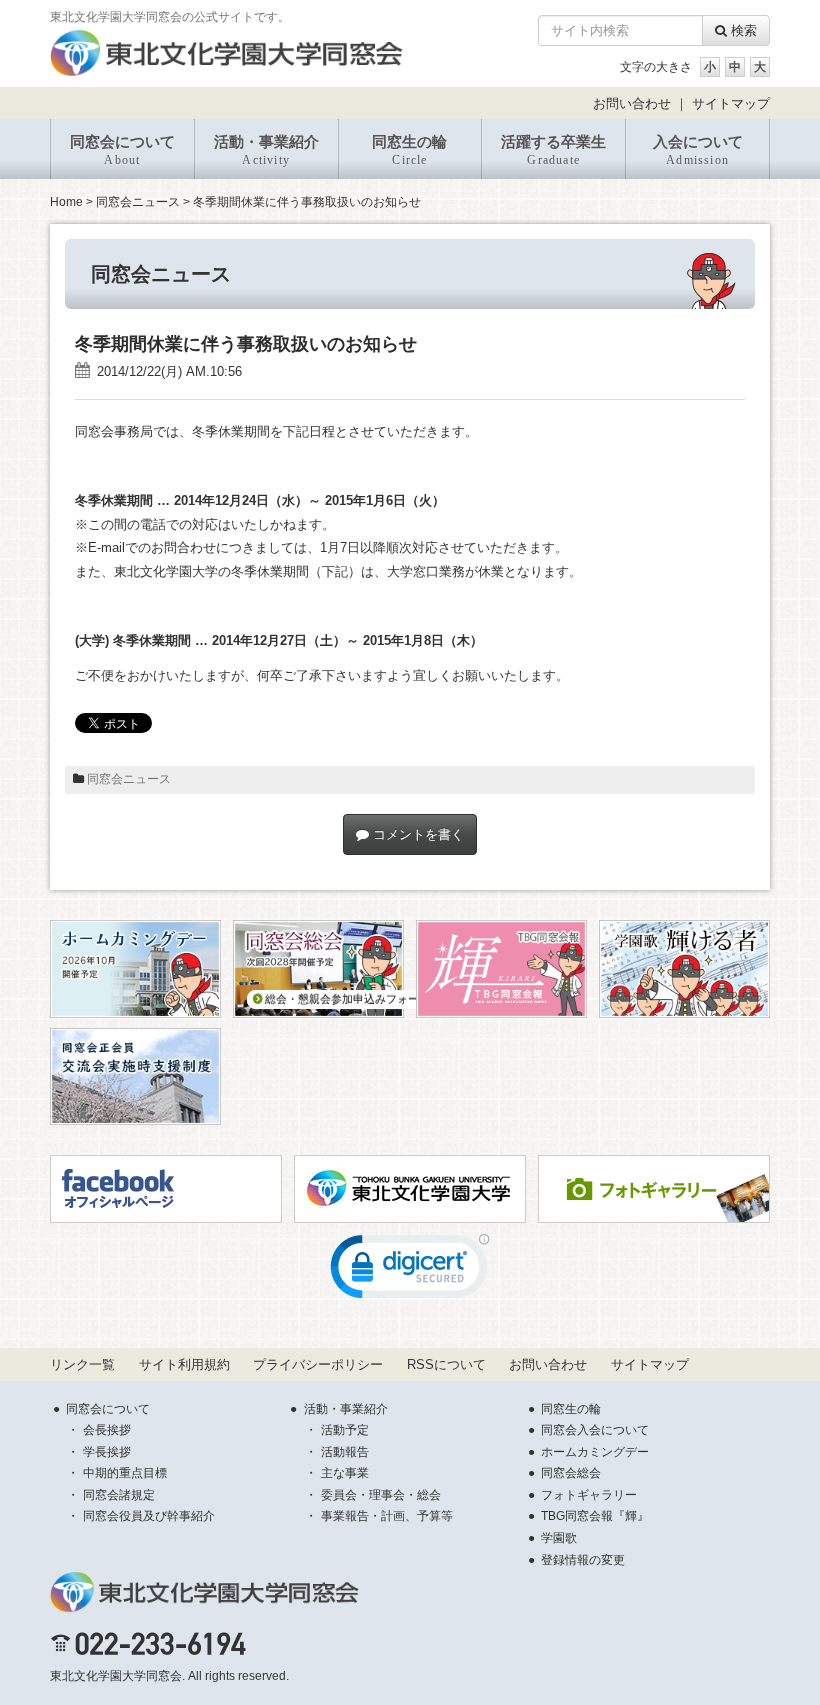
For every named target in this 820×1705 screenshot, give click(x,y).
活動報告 (345, 1452)
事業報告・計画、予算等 (387, 1516)
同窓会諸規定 (119, 1495)
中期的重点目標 (125, 1473)
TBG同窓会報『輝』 (595, 1516)
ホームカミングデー (595, 1452)
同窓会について (122, 150)
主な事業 (345, 1473)
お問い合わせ (632, 103)
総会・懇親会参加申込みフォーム (346, 999)
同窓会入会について (595, 1430)
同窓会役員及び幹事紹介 (149, 1516)
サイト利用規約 (184, 1364)
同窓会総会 (571, 1473)
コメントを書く (416, 834)
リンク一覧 (82, 1364)
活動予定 (345, 1430)
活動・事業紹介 (266, 150)
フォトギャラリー (589, 1495)
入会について (698, 150)
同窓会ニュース (138, 202)
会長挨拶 (107, 1430)
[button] (410, 1271)
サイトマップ (731, 103)
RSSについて (446, 1364)
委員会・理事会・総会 (381, 1495)
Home (66, 202)
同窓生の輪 (409, 150)
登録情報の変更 (583, 1560)
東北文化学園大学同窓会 (116, 1676)
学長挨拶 (107, 1452)
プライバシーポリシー (318, 1364)
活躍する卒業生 (553, 150)
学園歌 (559, 1538)
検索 (742, 30)
